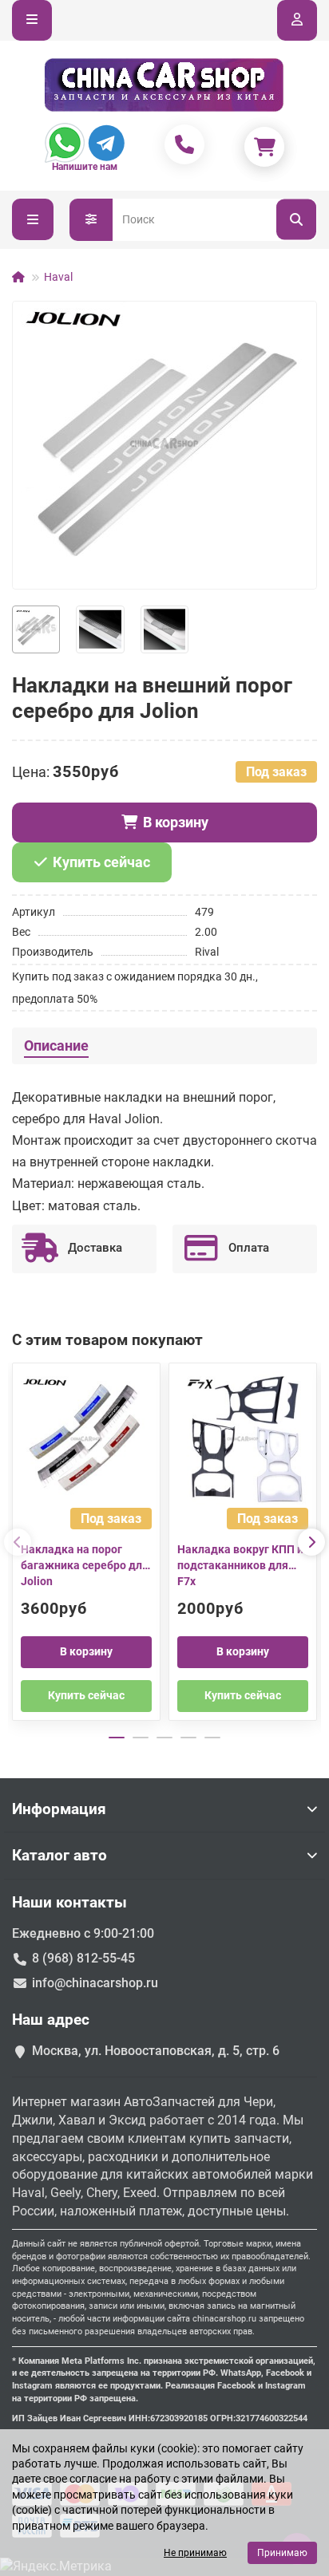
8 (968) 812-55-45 (83, 1958)
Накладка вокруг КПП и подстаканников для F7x (240, 1565)
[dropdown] (32, 20)
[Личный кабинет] (297, 20)
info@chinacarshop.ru (95, 1983)
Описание (56, 1046)
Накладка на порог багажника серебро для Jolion (85, 1565)
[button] (18, 1542)
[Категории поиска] (91, 220)
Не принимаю (195, 2553)
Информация (59, 1809)
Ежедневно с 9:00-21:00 (83, 1933)
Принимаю (282, 2553)
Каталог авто (59, 1855)
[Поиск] (296, 220)
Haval (58, 277)
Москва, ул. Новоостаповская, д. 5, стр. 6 (156, 2051)
